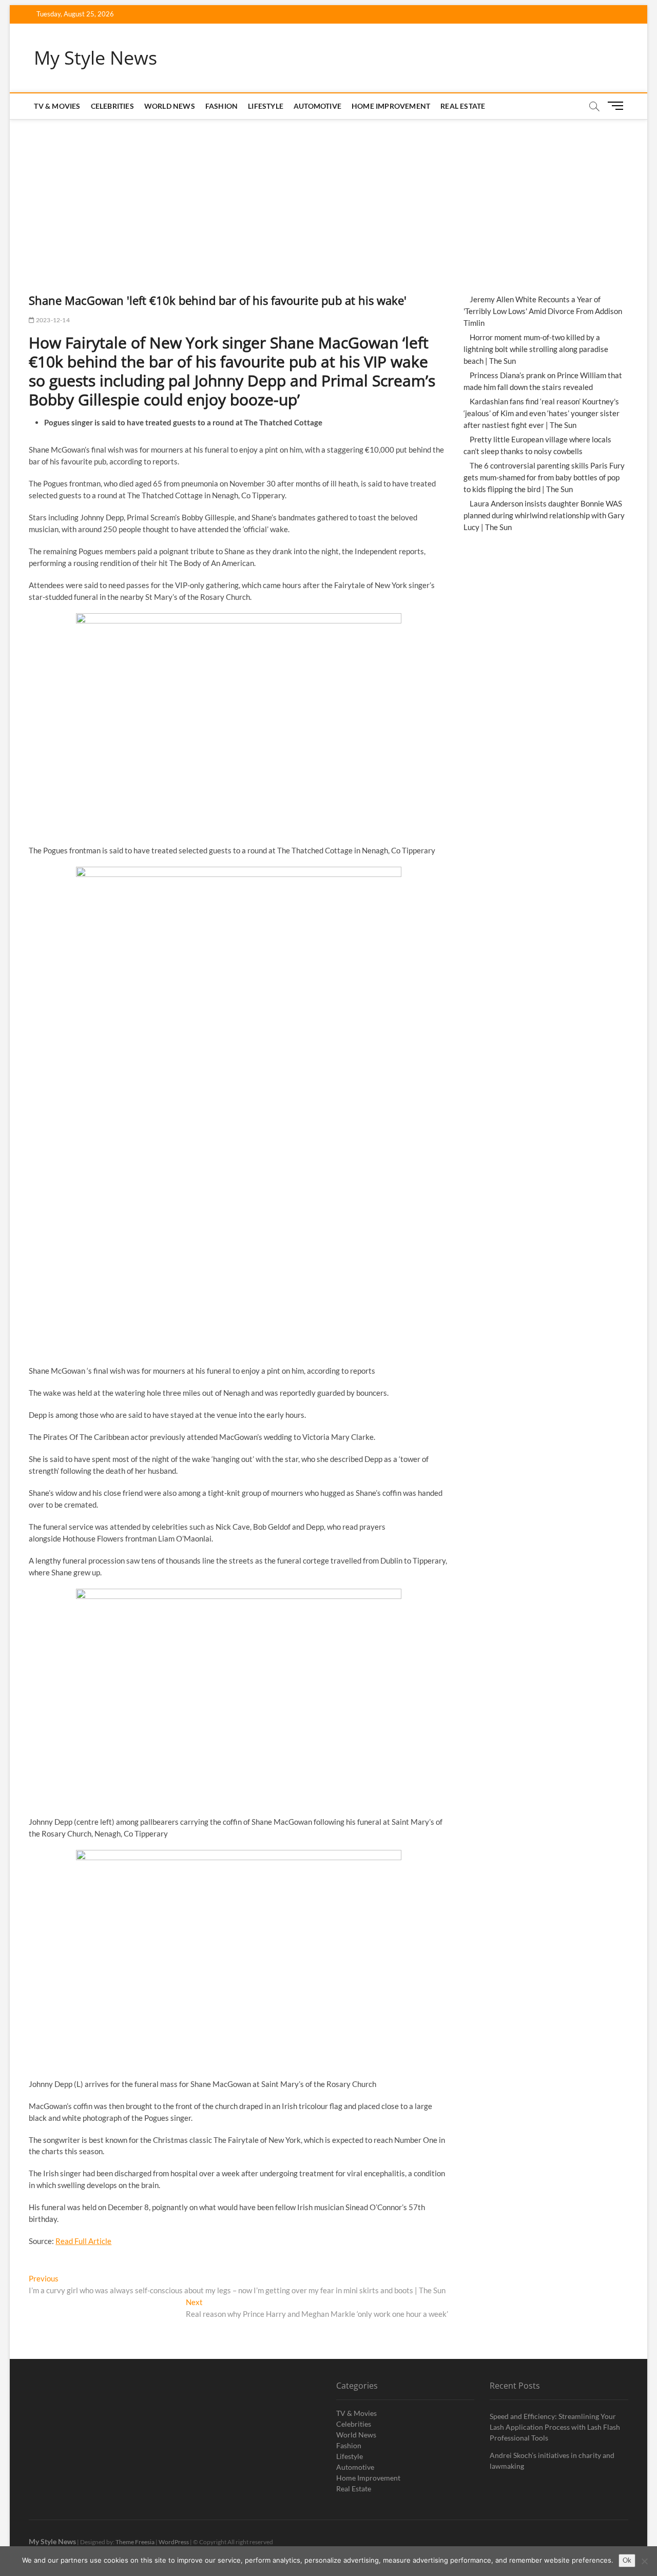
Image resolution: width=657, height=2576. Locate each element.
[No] (644, 2561)
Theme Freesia (135, 2542)
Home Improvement (391, 106)
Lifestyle (266, 106)
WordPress (174, 2542)
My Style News (95, 58)
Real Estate (463, 106)
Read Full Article (83, 2241)
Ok (627, 2560)
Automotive (317, 106)
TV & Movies (57, 106)
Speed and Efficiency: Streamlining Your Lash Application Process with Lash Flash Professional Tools (555, 2427)
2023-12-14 (52, 320)
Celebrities (112, 106)
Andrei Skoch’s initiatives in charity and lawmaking (552, 2461)
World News (170, 106)
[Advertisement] (328, 196)
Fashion (221, 106)
